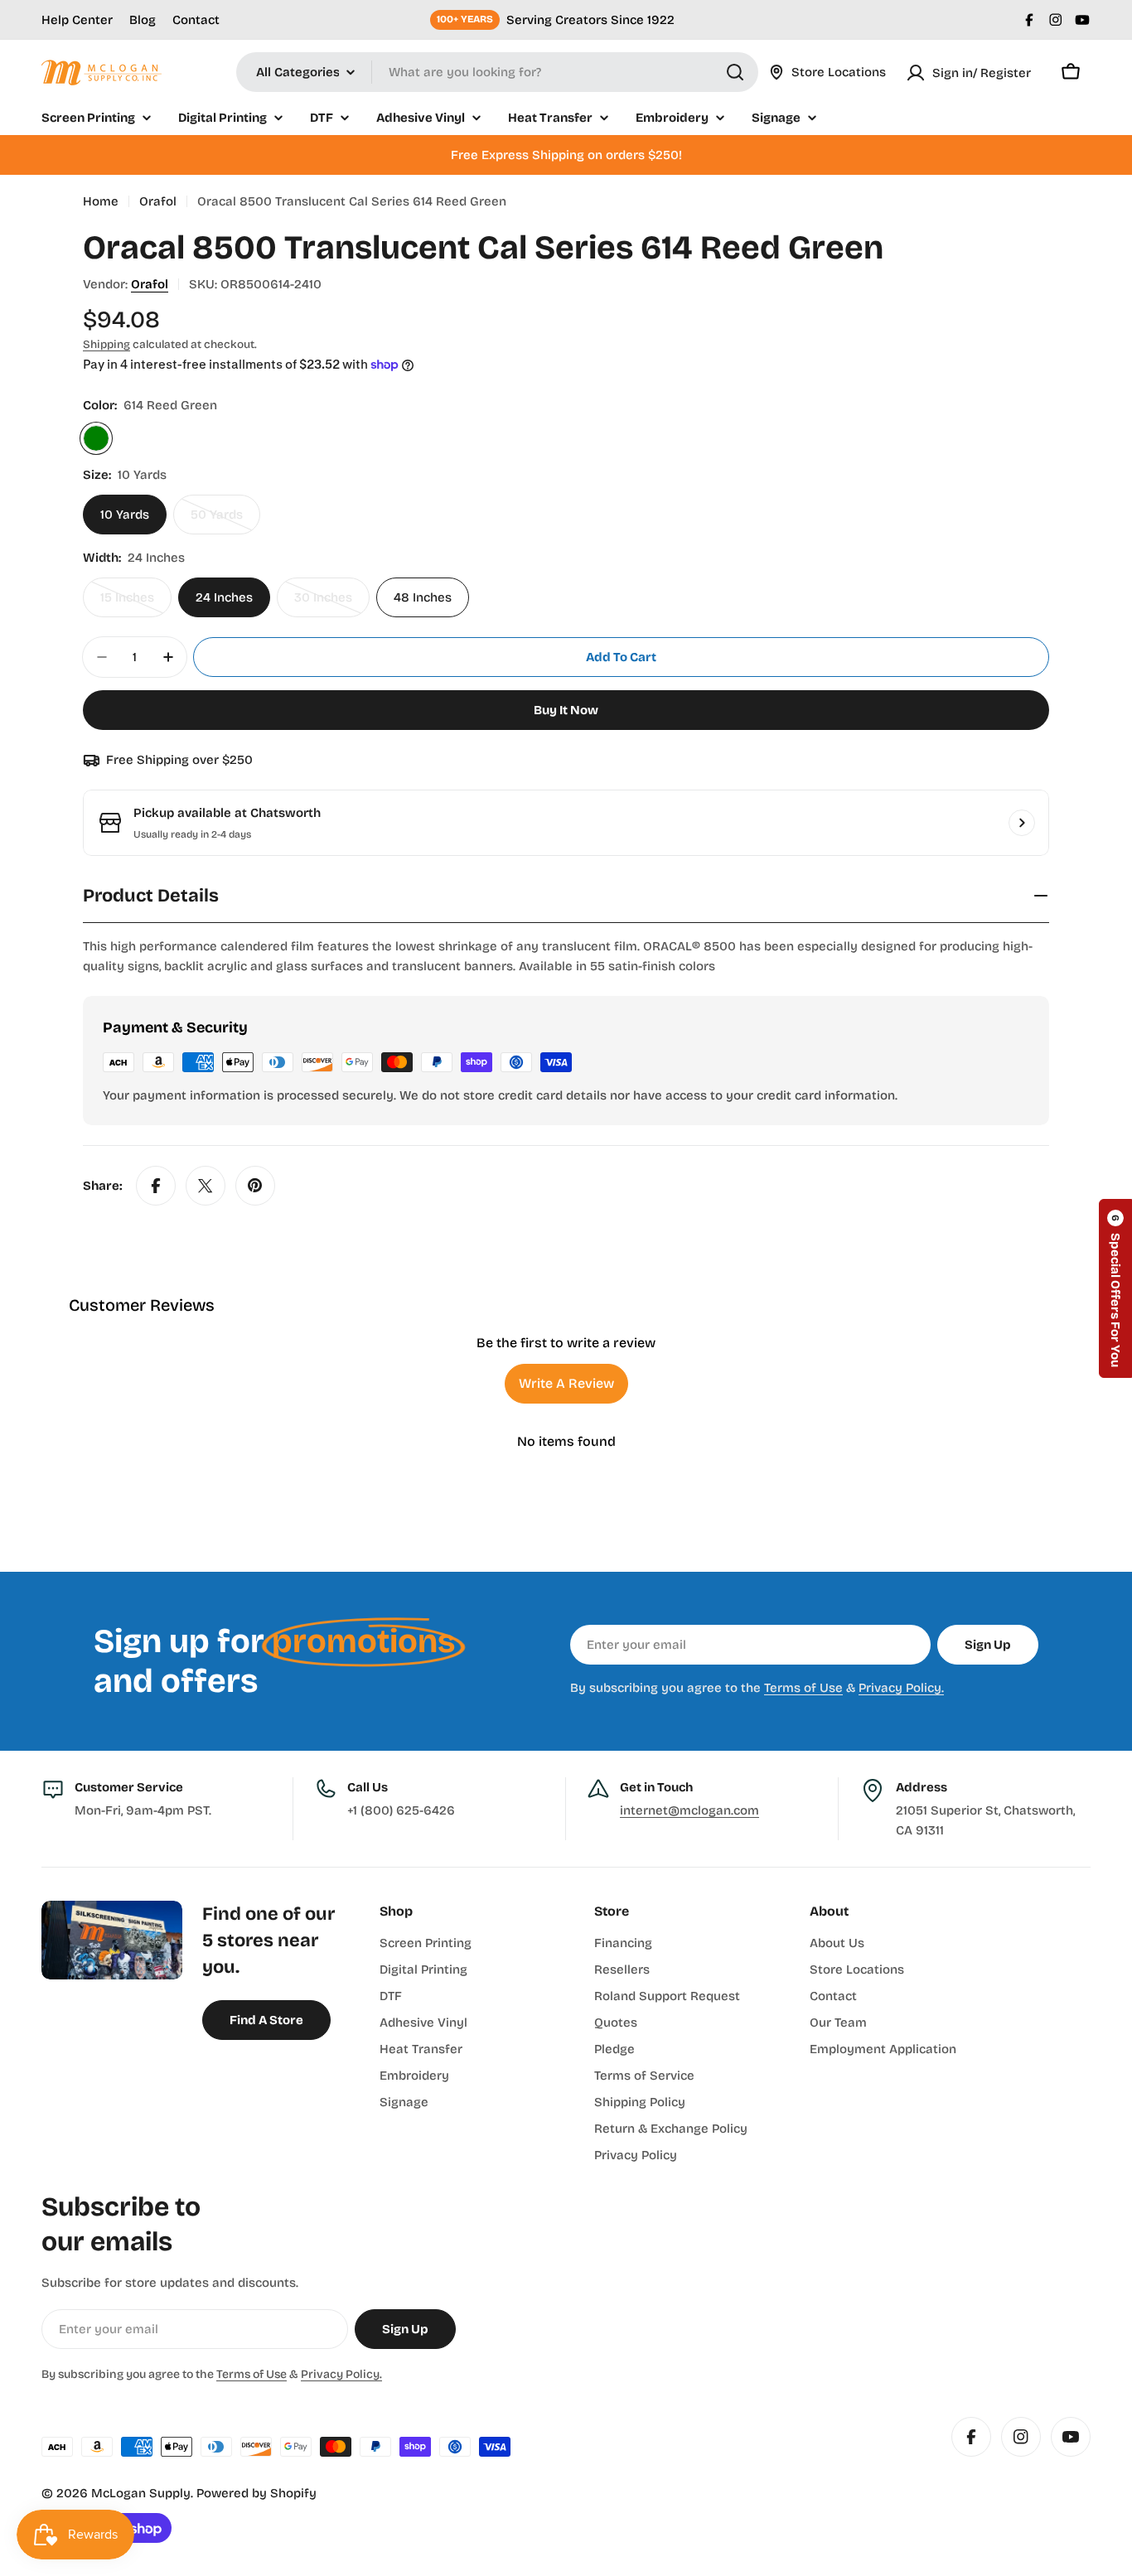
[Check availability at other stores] (1022, 823)
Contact (196, 20)
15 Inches (136, 604)
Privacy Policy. (901, 1688)
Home (101, 201)
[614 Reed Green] (96, 438)
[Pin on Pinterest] (255, 1186)
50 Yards (225, 521)
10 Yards (125, 515)
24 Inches (224, 597)
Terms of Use (803, 1688)
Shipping (106, 344)
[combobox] (497, 72)
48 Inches (423, 597)
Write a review (566, 1383)
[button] (1115, 1288)
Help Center (77, 20)
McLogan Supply (141, 2493)
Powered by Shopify (256, 2493)
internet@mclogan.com (689, 1810)
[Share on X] (206, 1186)
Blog (143, 20)
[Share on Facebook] (156, 1186)
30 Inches (332, 604)
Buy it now (566, 710)
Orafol (158, 201)
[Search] (735, 72)
